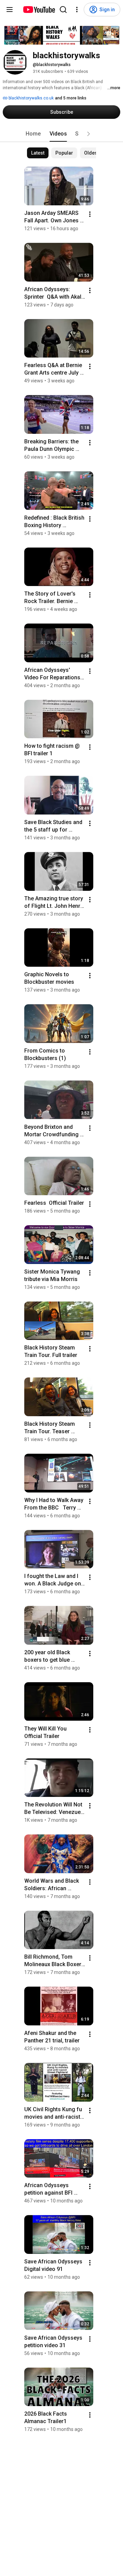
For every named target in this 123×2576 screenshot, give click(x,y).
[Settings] (77, 10)
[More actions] (90, 214)
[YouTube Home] (39, 10)
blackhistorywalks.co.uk (31, 98)
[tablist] (61, 134)
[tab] (33, 134)
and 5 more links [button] (71, 98)
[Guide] (10, 10)
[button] (88, 134)
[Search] (63, 10)
